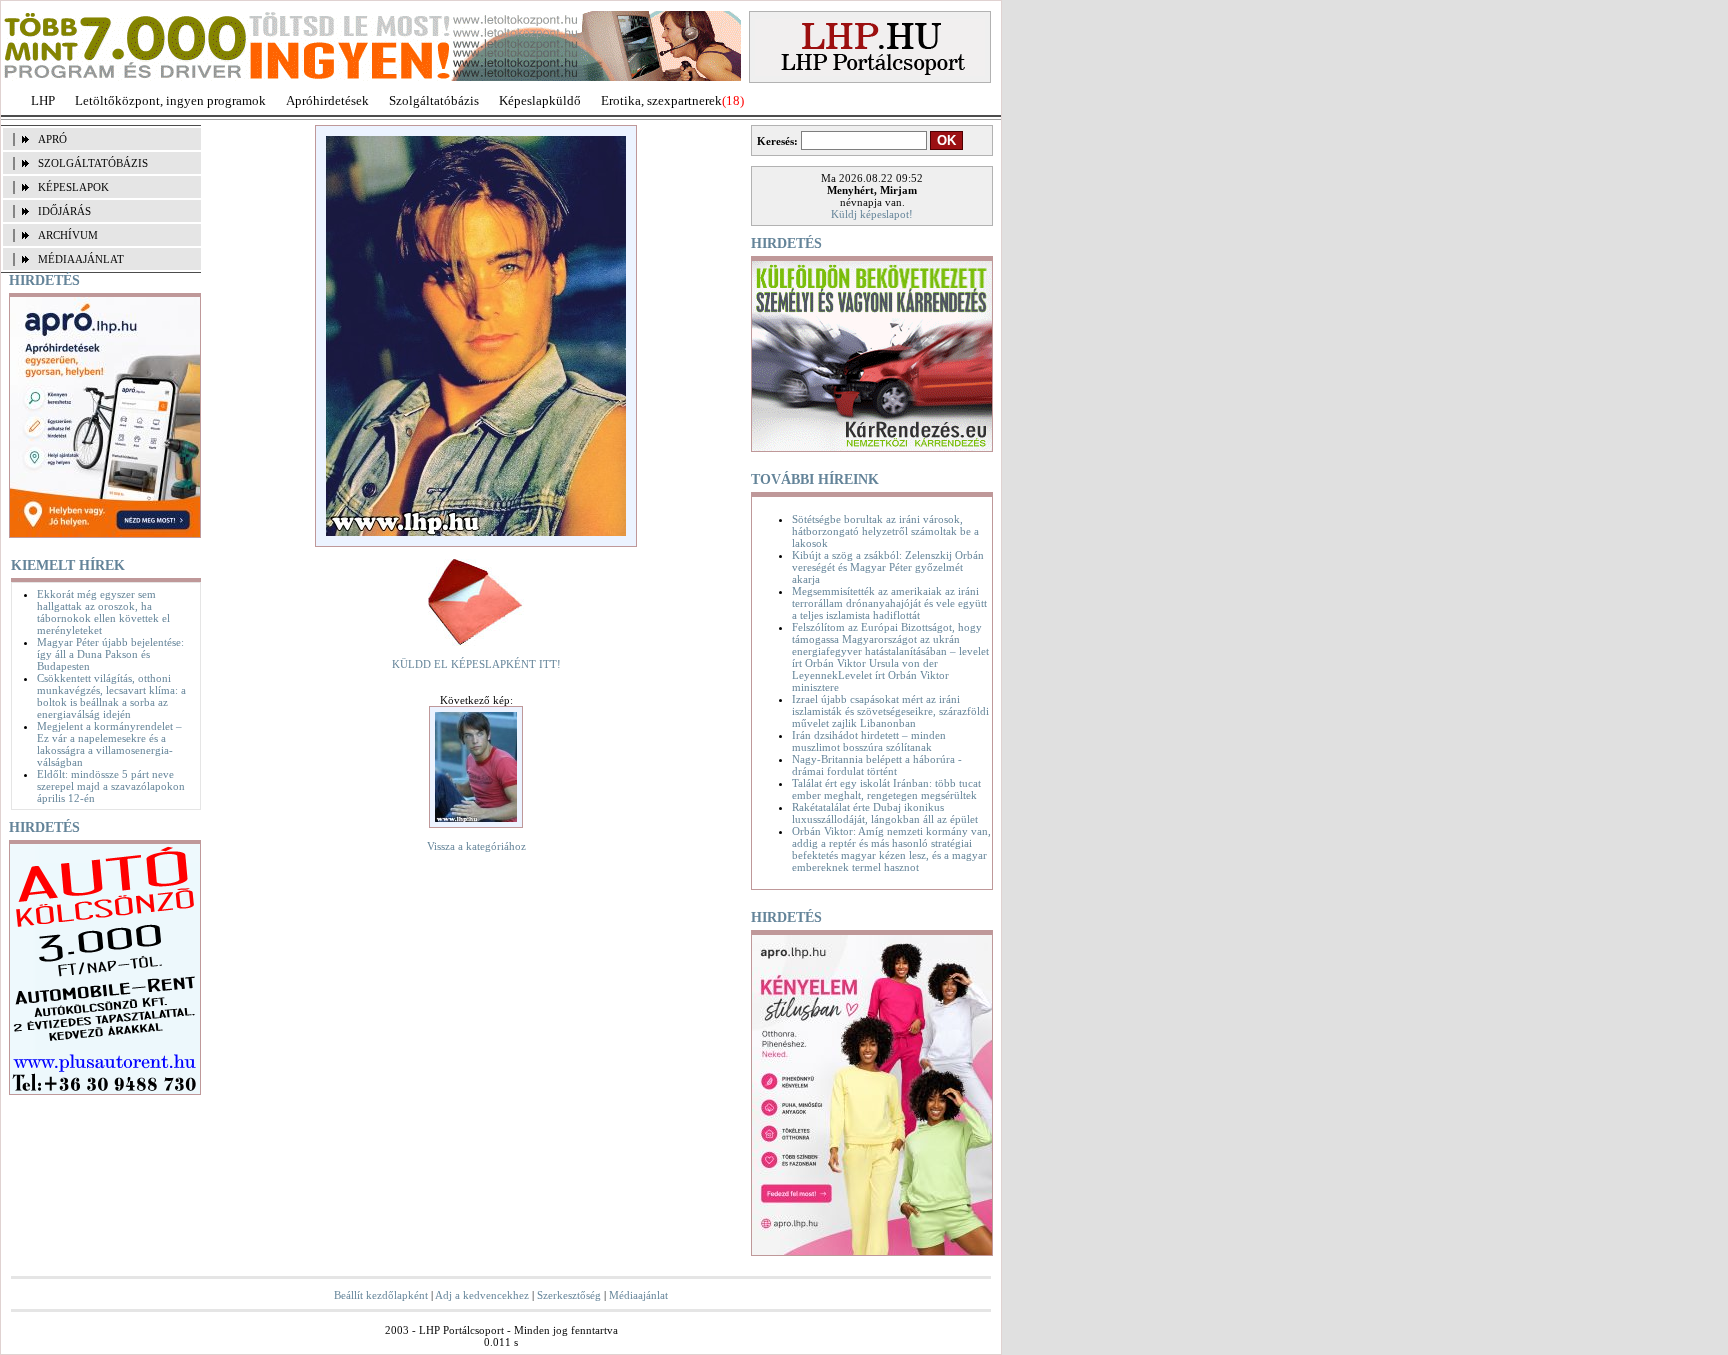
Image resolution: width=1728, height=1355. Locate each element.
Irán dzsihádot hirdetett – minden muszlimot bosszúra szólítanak (869, 741)
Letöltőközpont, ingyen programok (170, 100)
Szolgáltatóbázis (434, 100)
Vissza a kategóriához (476, 846)
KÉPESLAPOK (73, 187)
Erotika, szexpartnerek (661, 100)
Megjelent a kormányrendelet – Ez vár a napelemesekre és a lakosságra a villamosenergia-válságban (109, 744)
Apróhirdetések (327, 100)
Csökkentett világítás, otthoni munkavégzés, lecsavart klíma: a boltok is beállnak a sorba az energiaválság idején (111, 696)
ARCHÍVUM (68, 235)
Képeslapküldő (540, 100)
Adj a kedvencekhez (482, 1295)
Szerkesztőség (569, 1295)
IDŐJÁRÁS (64, 211)
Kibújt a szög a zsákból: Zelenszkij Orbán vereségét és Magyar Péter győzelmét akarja (888, 567)
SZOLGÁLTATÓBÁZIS (93, 163)
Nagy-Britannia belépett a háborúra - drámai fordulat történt (877, 765)
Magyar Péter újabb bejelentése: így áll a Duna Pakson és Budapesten (110, 654)
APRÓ (52, 139)
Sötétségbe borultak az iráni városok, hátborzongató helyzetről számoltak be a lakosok (885, 531)
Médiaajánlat (638, 1295)
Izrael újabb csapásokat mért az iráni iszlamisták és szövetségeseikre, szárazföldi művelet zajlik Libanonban (890, 711)
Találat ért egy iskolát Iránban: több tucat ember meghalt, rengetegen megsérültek (886, 789)
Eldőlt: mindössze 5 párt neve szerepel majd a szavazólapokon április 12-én (111, 786)
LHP (43, 100)
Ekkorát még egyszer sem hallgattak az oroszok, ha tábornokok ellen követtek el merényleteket (103, 612)
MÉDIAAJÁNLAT (81, 259)
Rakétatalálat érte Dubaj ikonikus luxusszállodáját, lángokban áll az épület (885, 813)
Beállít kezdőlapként (381, 1295)
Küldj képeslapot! (872, 214)
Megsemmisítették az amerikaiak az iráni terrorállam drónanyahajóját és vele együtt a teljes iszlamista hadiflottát (889, 603)
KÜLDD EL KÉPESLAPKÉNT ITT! (476, 664)
